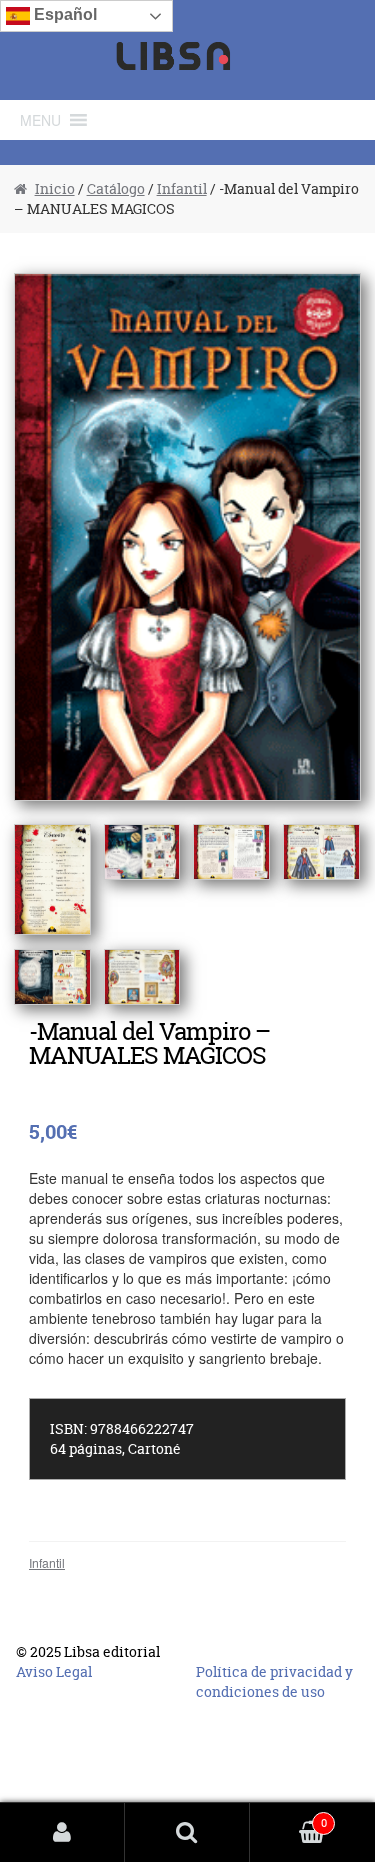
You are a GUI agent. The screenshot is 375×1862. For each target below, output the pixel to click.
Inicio (55, 188)
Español (63, 14)
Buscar (187, 1832)
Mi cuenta (62, 1832)
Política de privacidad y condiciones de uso (274, 1681)
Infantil (182, 188)
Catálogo (116, 188)
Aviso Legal (54, 1671)
